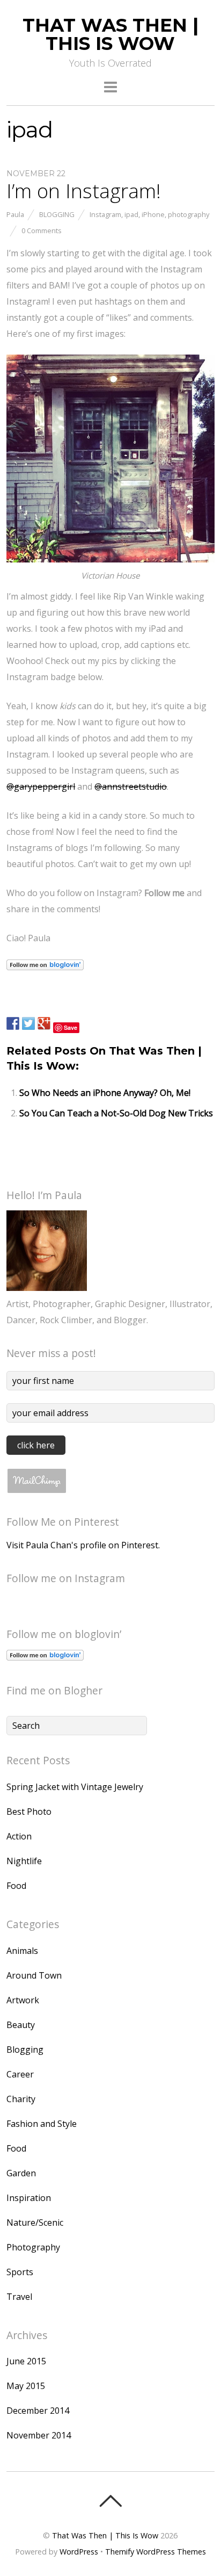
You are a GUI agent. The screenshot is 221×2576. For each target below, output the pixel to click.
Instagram (105, 214)
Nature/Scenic (35, 2223)
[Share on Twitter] (28, 1023)
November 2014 (39, 2435)
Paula (15, 214)
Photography (33, 2247)
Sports (20, 2272)
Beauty (21, 2025)
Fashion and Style (42, 2124)
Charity (21, 2099)
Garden (21, 2173)
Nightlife (24, 1861)
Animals (22, 1951)
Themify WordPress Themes (156, 2552)
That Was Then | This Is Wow (105, 2535)
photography (189, 214)
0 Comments (42, 230)
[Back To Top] (110, 2501)
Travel (19, 2297)
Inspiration (29, 2198)
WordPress (79, 2552)
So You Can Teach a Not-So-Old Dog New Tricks (116, 1113)
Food (16, 1886)
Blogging (57, 214)
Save (71, 1027)
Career (20, 2074)
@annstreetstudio (131, 786)
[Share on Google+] (44, 1023)
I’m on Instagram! (84, 191)
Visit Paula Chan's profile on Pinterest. (83, 1545)
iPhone (153, 214)
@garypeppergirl (41, 786)
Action (19, 1836)
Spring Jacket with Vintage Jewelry (75, 1787)
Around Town (34, 1975)
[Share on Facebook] (13, 1023)
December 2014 (38, 2411)
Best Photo (29, 1812)
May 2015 (26, 2386)
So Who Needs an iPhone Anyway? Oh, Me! (105, 1093)
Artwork (23, 2000)
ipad (131, 214)
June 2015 (26, 2361)
